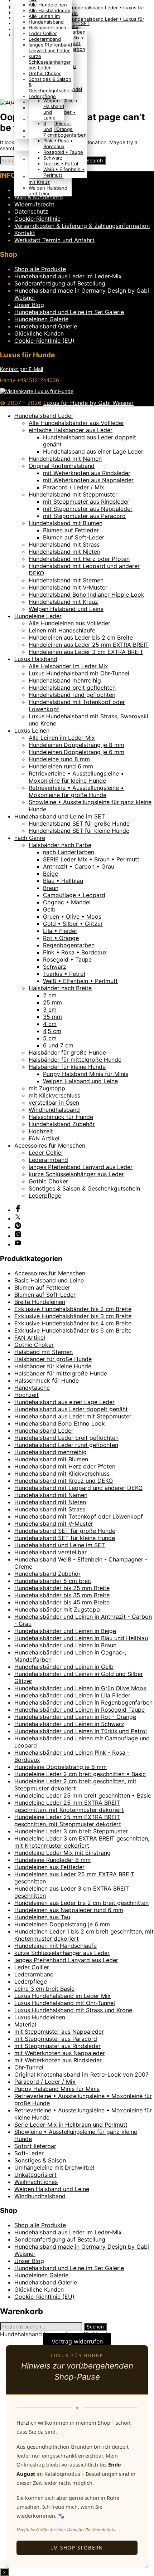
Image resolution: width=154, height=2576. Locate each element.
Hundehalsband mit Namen (65, 459)
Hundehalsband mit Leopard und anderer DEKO (78, 1488)
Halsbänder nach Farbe (60, 845)
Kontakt (25, 233)
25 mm (52, 1002)
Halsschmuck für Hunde (61, 1117)
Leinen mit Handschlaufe (62, 630)
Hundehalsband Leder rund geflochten (66, 1445)
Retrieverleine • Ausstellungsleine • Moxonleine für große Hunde (76, 791)
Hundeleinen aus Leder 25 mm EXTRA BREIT (89, 645)
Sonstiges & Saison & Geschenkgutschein (84, 1188)
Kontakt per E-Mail (21, 369)
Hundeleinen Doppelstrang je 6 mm (76, 752)
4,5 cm (52, 1031)
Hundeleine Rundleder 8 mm (52, 1860)
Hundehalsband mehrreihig (65, 680)
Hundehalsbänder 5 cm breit (53, 1581)
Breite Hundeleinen (40, 1302)
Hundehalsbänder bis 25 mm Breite (62, 1588)
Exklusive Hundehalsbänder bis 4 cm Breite (73, 1323)
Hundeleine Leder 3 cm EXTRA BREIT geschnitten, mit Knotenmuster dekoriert (82, 1842)
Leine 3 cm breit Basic (44, 1989)
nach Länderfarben (69, 852)
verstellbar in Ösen (54, 1103)
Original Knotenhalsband (62, 466)
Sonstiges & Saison (40, 2160)
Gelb (49, 909)
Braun (51, 888)
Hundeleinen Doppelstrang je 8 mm (76, 745)
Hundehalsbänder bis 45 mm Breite (62, 1602)
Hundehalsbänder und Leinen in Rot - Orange (75, 1717)
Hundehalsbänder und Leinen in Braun (65, 1645)
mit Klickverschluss (54, 1095)
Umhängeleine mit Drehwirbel (54, 2167)
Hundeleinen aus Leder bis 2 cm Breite (81, 637)
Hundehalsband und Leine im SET (60, 816)
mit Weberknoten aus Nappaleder (88, 480)
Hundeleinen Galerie (41, 319)
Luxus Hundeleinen (40, 2017)
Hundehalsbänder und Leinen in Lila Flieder (72, 1695)
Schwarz (53, 158)
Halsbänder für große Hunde (67, 1052)
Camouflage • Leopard (74, 895)
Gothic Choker (45, 73)
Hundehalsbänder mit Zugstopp (57, 1609)
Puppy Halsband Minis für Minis (86, 1074)
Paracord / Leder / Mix (74, 487)
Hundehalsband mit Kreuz (46, 179)
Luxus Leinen (32, 730)
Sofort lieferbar (35, 2146)
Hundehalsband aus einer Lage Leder (93, 451)
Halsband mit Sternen (44, 1352)
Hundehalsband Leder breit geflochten (66, 1438)
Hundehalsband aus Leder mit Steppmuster (73, 1416)
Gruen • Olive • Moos (72, 916)
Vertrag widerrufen (77, 2341)
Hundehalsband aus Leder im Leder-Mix (68, 276)
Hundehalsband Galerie (46, 326)
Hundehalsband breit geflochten (72, 688)
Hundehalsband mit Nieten (64, 552)
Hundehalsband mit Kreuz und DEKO (64, 1481)
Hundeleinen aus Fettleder (49, 1867)
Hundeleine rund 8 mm (59, 759)
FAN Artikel (44, 1138)
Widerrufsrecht (34, 204)
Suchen (95, 2327)
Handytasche (32, 1388)
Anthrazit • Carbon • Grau (79, 866)
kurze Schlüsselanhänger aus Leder (50, 62)
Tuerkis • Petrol (61, 163)
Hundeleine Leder (38, 616)
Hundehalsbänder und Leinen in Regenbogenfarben (83, 1702)
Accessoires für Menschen (50, 1145)
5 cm (50, 1038)
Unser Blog (29, 305)
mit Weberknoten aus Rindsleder (87, 473)
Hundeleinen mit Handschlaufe (56, 1946)
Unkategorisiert (35, 2175)
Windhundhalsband (54, 1110)
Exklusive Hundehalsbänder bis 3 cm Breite (73, 1316)
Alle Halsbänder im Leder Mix (68, 666)
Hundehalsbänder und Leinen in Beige (65, 1631)
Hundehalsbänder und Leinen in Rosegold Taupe (80, 1710)
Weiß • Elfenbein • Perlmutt (80, 981)
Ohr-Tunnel (29, 2067)
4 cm (50, 1024)
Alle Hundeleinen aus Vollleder (69, 623)
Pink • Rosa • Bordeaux (58, 143)
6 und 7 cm (49, 129)
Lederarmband (45, 39)
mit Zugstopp (47, 1088)
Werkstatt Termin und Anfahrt (54, 240)
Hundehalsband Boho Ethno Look (60, 1423)
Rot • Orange (58, 129)
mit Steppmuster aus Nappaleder (88, 509)
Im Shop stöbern (77, 2548)
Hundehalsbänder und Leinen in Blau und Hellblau (81, 1638)
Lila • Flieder (57, 123)
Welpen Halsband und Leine (48, 191)
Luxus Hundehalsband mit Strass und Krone (73, 2010)
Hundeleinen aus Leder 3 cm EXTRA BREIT (86, 652)
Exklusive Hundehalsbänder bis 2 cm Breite (73, 1309)
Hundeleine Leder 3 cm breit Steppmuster (71, 1831)
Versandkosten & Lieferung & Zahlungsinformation (82, 226)
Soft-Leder (30, 2153)
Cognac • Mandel (67, 902)
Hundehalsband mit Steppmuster (73, 494)
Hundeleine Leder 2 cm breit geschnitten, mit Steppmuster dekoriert (75, 1785)
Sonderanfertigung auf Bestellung (60, 283)
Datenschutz (31, 211)
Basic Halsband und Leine (49, 1280)
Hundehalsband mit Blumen (66, 523)
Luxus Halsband (36, 659)
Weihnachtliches (36, 2182)
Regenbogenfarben (65, 135)
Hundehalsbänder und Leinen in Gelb (64, 1667)
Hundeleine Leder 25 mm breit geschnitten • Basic (83, 1795)
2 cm (50, 995)
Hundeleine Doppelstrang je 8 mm (61, 1767)
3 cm (50, 1010)
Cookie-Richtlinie (37, 219)
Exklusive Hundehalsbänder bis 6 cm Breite (73, 1330)
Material (25, 2024)
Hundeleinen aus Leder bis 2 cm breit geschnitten (81, 1903)
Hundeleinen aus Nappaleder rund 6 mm (69, 1910)
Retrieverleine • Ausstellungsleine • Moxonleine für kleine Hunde (76, 777)
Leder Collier (43, 33)
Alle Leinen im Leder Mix (62, 738)
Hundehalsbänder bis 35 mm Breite (62, 1595)
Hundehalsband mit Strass (64, 544)
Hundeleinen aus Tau (42, 1917)
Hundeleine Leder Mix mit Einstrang (62, 1853)
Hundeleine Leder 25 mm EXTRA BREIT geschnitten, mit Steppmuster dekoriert (68, 1820)
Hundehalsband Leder (44, 416)
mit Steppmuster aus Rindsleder (86, 502)
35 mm (52, 1017)
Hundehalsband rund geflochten (72, 695)
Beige (50, 874)
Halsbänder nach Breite (60, 988)
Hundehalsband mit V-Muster (68, 587)
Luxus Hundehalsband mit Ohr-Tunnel (79, 673)
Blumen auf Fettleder (71, 530)
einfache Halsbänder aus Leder (71, 430)
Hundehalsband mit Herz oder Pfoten (79, 559)
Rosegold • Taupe (63, 152)
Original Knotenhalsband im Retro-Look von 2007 (81, 2074)
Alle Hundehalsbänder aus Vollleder (76, 423)
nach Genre (30, 838)
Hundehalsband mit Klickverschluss (62, 1473)
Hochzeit (41, 1131)
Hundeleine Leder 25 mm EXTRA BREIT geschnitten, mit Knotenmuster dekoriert (69, 1806)
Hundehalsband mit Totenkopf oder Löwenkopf (79, 1516)
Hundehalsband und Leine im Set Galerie (69, 312)
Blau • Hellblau (63, 881)
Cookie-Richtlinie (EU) (44, 341)
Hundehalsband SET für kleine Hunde (79, 831)
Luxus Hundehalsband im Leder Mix (62, 1996)
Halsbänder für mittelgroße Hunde (75, 1060)
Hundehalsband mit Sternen (66, 580)
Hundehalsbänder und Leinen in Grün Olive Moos (80, 1688)
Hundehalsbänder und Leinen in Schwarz (69, 1724)
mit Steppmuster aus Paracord (84, 516)
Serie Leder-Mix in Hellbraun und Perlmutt (71, 2125)
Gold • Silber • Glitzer (73, 924)
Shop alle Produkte (40, 269)
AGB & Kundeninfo (39, 197)
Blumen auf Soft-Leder (74, 537)
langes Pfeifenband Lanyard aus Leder (50, 48)
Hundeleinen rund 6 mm (61, 766)
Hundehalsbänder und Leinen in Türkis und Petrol (81, 1731)
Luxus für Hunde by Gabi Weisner (88, 403)
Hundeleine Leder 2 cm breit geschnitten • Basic (80, 1774)
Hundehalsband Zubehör (62, 1124)
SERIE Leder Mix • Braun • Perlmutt (91, 859)
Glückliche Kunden (39, 333)
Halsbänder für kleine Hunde (67, 1067)
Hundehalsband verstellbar (50, 1552)
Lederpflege (42, 96)
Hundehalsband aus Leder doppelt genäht (71, 1409)
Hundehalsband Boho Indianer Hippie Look (86, 595)
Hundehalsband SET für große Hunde (79, 823)
